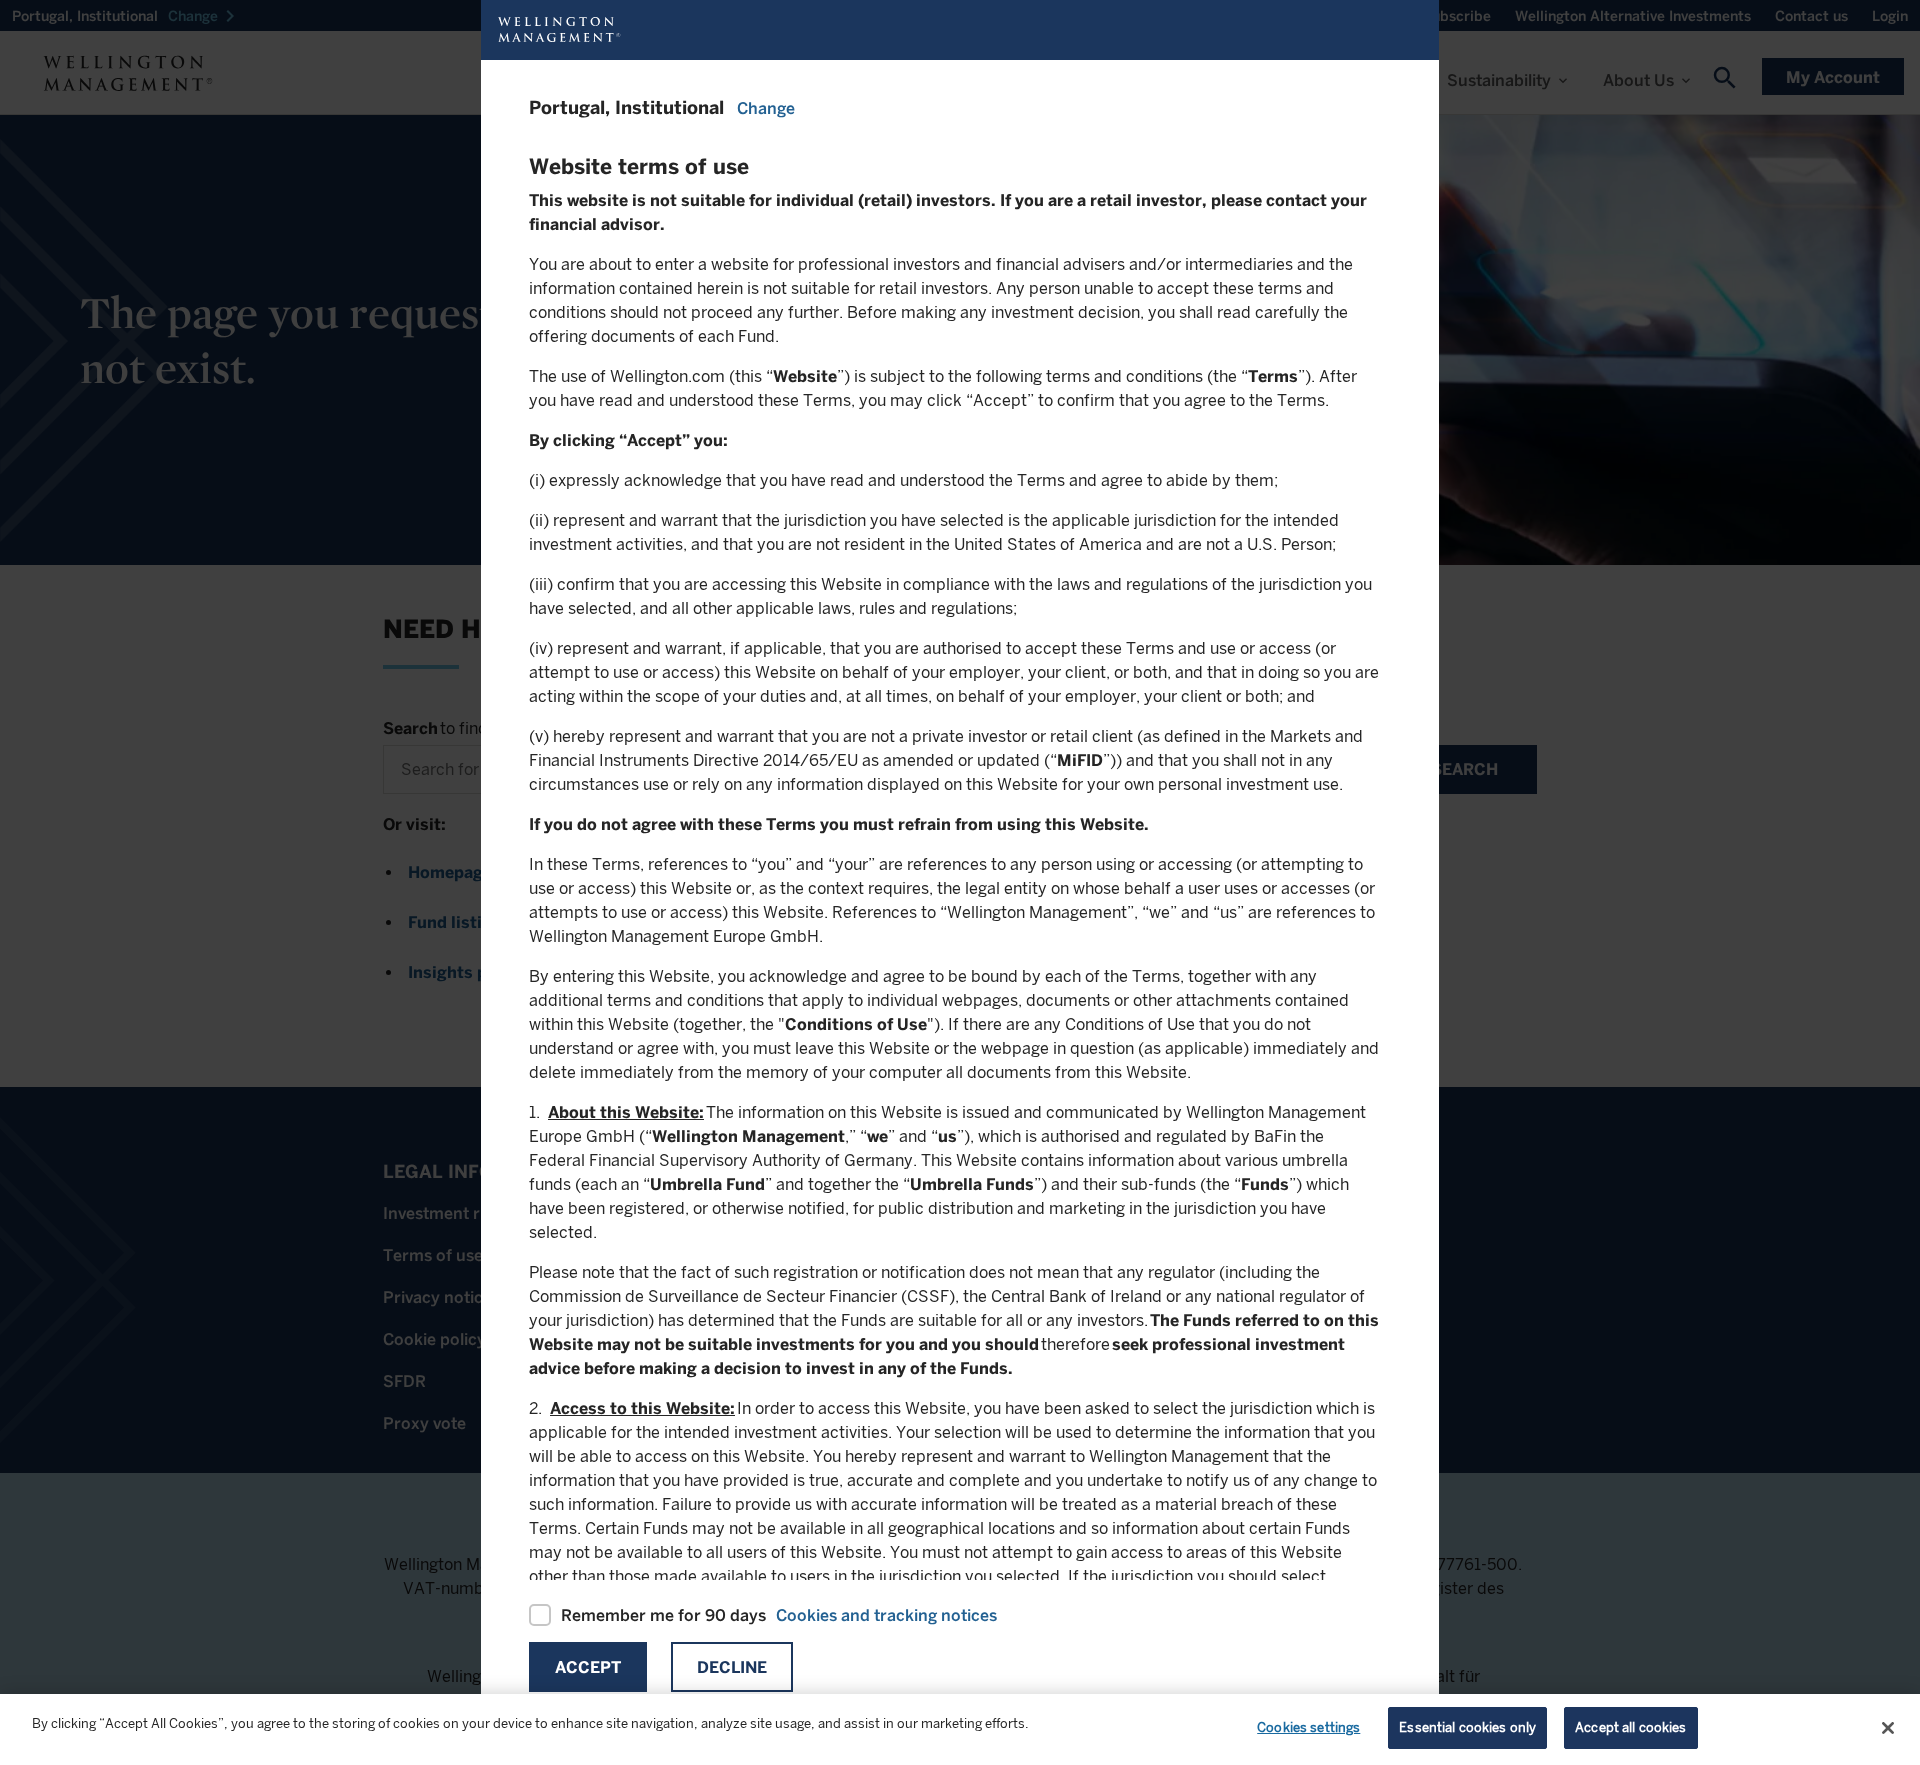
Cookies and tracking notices (886, 1615)
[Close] (1888, 1728)
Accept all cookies (1630, 1727)
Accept (588, 1667)
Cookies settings (1308, 1727)
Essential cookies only (1467, 1727)
